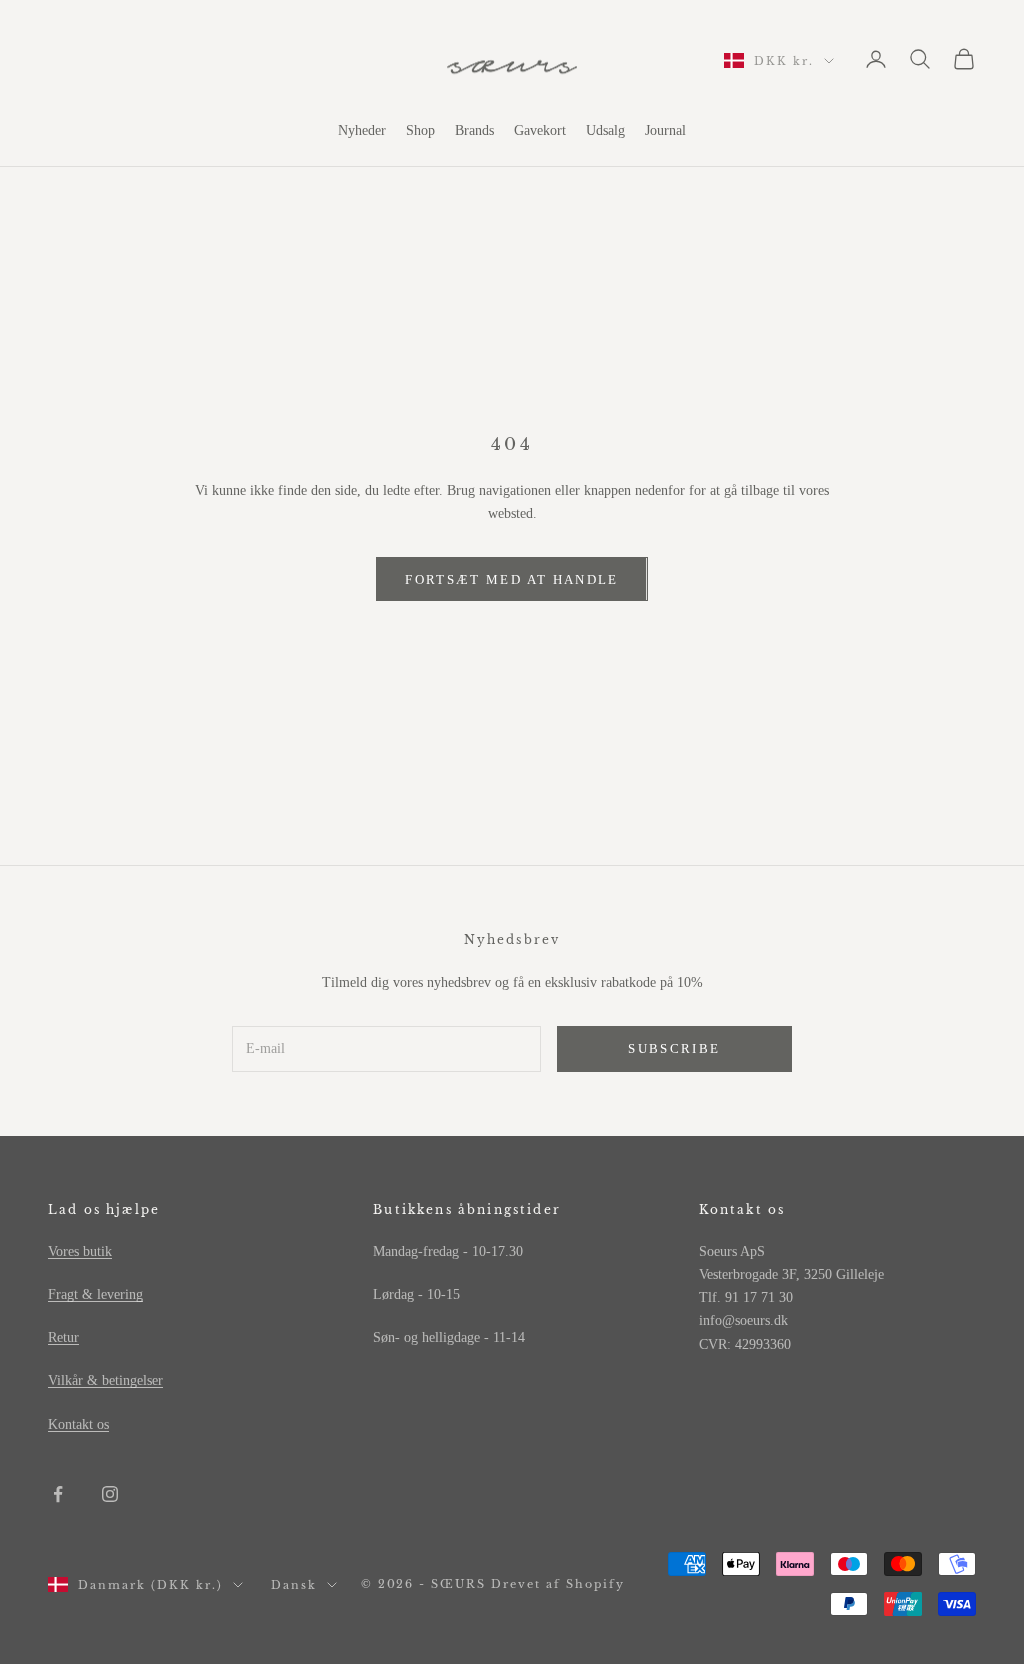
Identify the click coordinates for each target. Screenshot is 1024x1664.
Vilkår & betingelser (105, 1380)
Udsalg (605, 130)
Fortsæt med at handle (511, 579)
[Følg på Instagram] (110, 1494)
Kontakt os (78, 1424)
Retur (63, 1337)
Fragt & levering (95, 1294)
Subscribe (674, 1048)
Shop (420, 130)
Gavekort (540, 130)
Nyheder (362, 130)
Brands (474, 130)
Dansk (294, 1585)
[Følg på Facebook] (58, 1494)
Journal (665, 130)
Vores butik (80, 1251)
